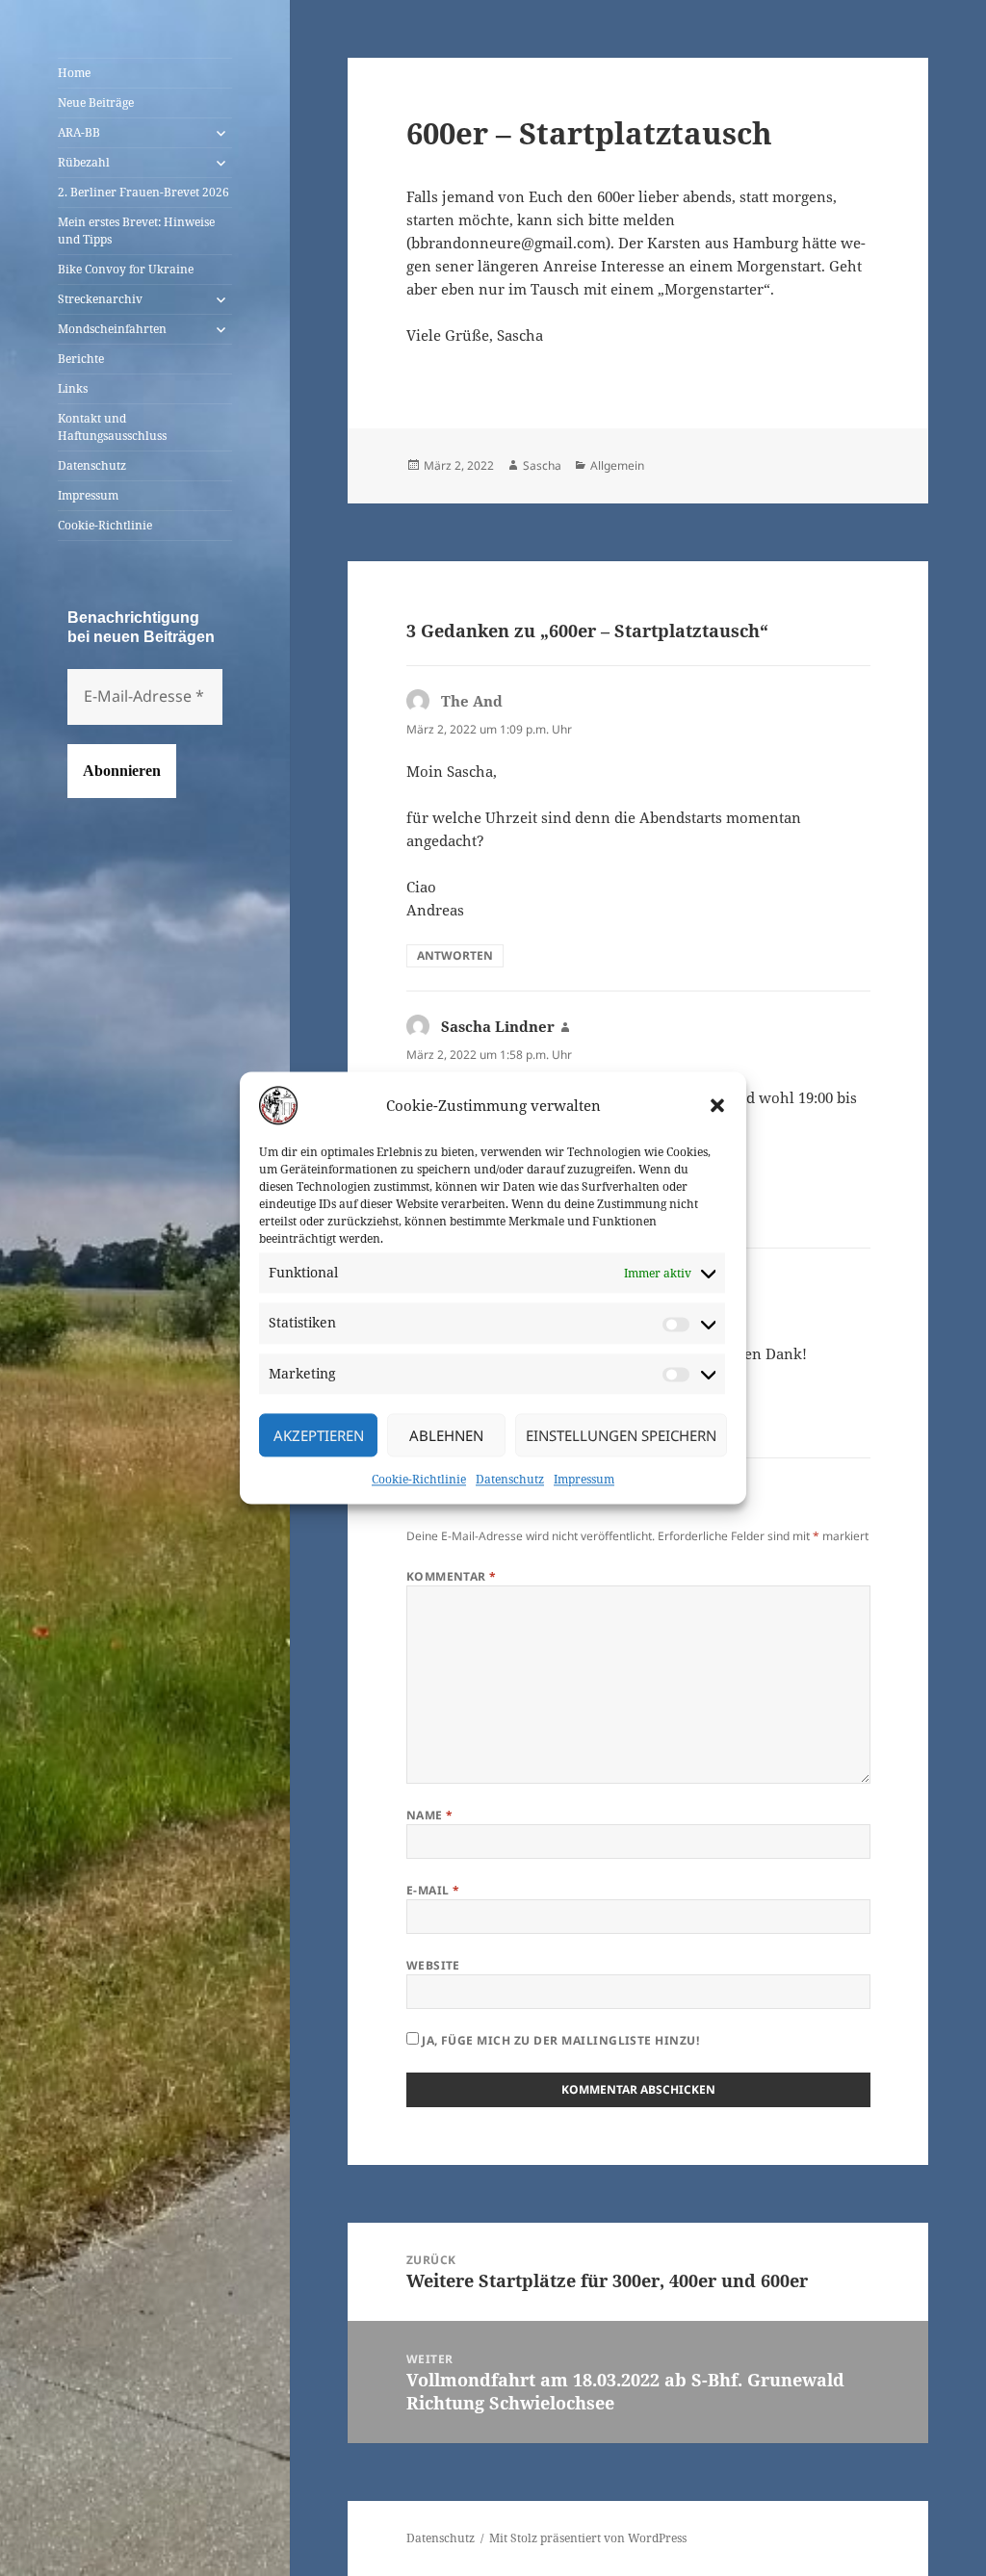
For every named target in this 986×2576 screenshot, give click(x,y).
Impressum (584, 1480)
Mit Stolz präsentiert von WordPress (588, 2538)
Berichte (81, 359)
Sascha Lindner (498, 1026)
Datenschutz (510, 1480)
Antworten (455, 955)
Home (74, 73)
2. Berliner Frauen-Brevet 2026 (143, 192)
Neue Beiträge (96, 103)
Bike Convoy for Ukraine (126, 269)
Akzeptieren (319, 1435)
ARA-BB (79, 132)
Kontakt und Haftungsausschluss (112, 427)
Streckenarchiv (100, 299)
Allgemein (617, 465)
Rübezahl (84, 162)
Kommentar (452, 1576)
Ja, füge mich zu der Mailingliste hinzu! (559, 2040)
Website (433, 1965)
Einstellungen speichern (621, 1435)
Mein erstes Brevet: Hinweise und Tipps (136, 231)
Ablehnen (446, 1435)
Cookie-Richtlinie (419, 1480)
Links (73, 388)
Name (430, 1815)
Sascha (542, 465)
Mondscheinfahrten (112, 329)
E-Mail (433, 1890)
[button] (717, 1105)
